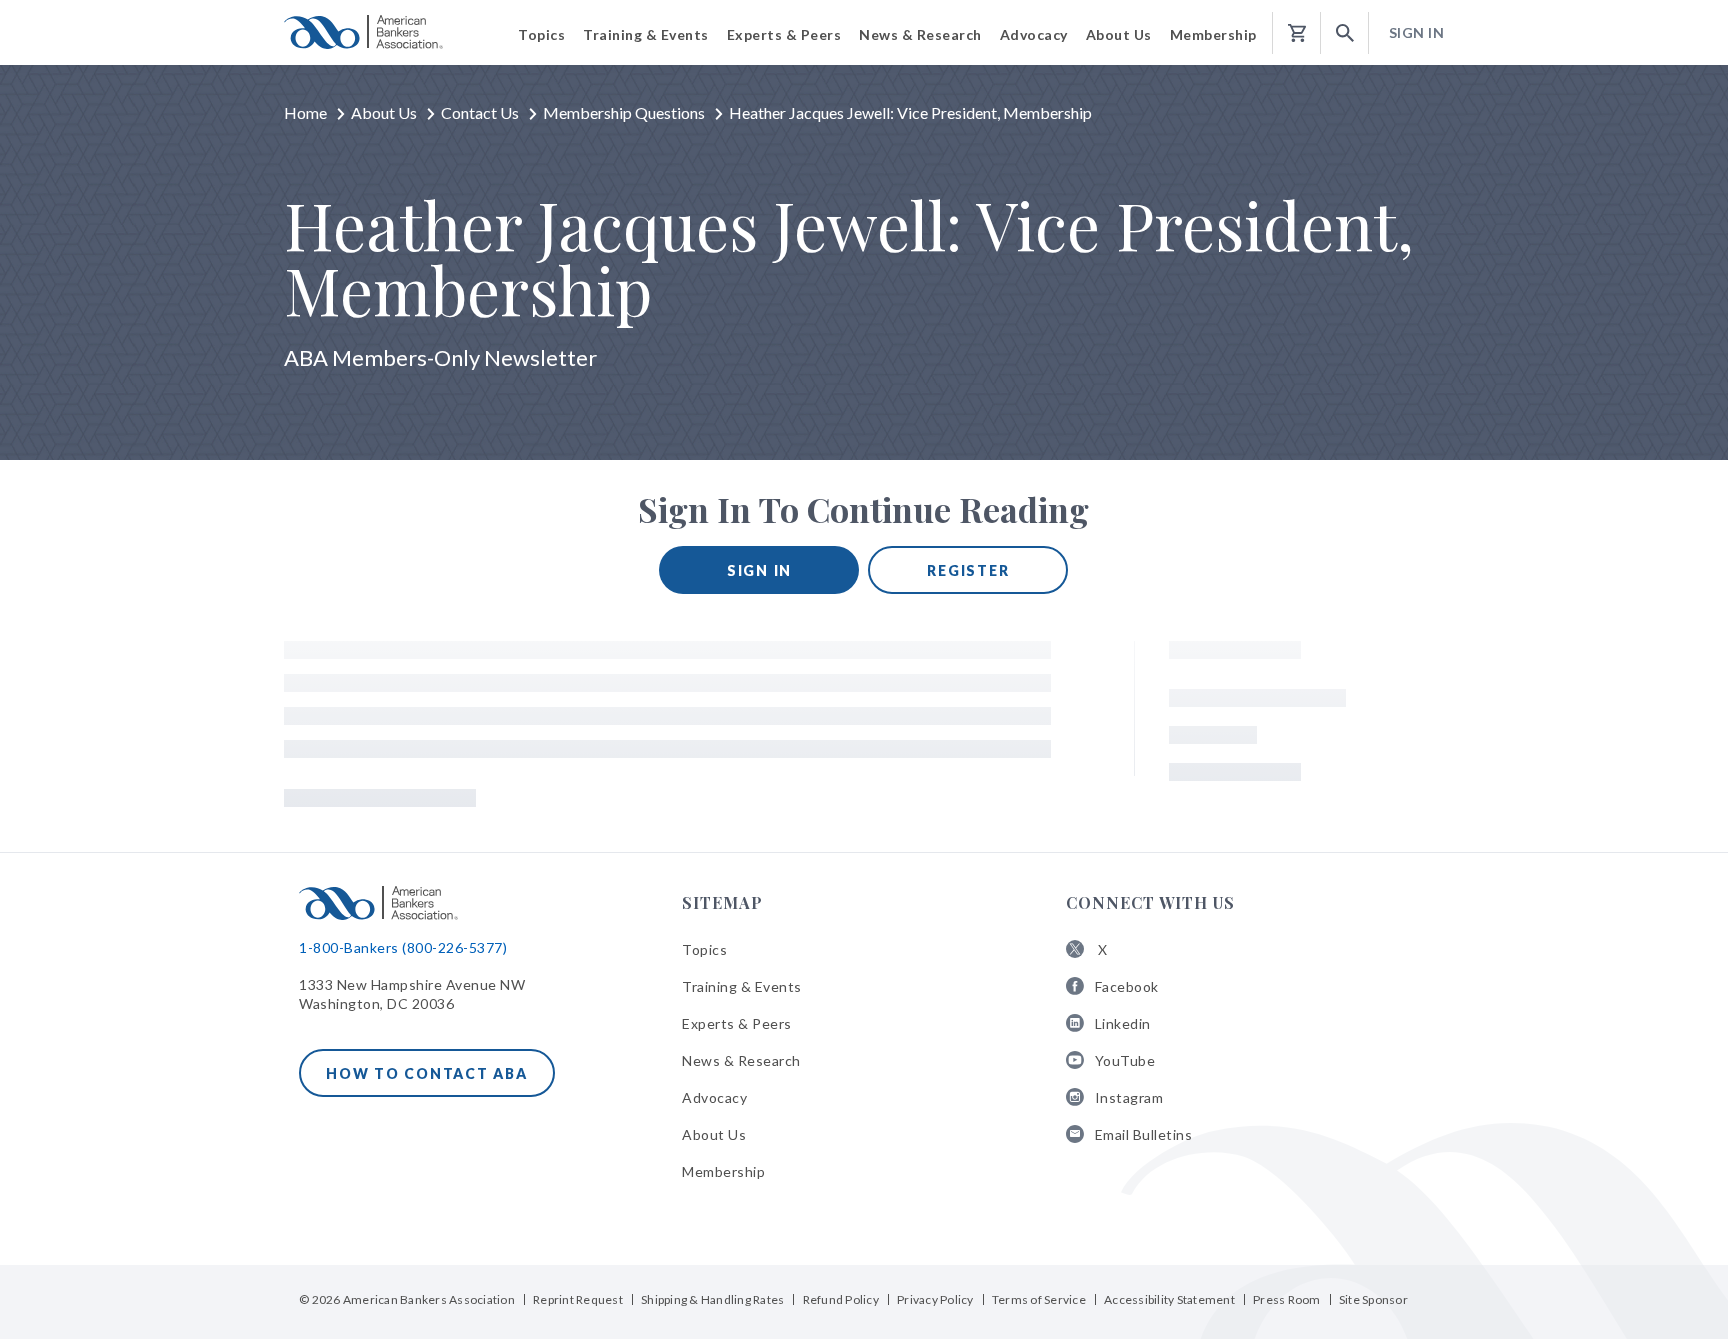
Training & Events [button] (646, 34)
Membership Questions (624, 112)
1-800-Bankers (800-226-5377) (403, 947)
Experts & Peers (737, 1023)
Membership (723, 1171)
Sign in (759, 570)
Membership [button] (1213, 34)
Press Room (1287, 1299)
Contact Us (480, 112)
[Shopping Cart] (1297, 33)
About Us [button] (1119, 34)
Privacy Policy (935, 1299)
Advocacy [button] (1034, 34)
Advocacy (714, 1097)
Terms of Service (1039, 1299)
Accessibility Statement (1169, 1299)
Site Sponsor (1373, 1299)
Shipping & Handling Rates (712, 1299)
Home (305, 112)
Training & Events (742, 986)
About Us (384, 112)
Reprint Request (578, 1299)
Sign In (1417, 32)
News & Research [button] (920, 34)
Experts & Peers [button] (784, 34)
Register (968, 570)
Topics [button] (541, 34)
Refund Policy (841, 1299)
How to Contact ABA (427, 1073)
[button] (1345, 33)
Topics (704, 949)
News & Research (741, 1060)
